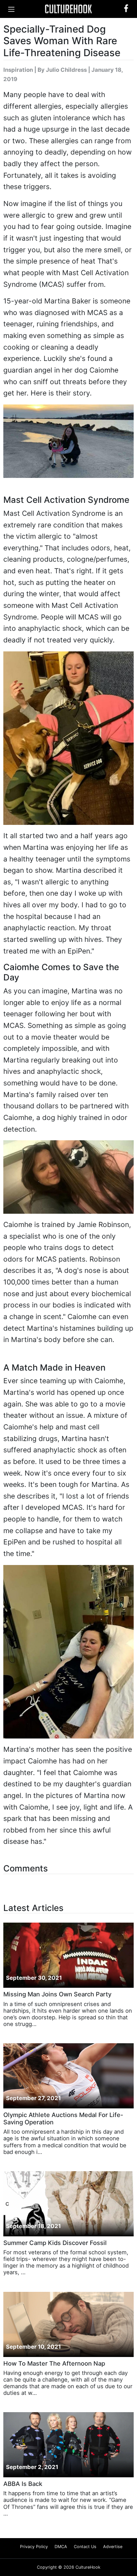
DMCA (61, 2547)
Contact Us (85, 2547)
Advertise (113, 2547)
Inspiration (18, 70)
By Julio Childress (62, 70)
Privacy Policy (34, 2547)
